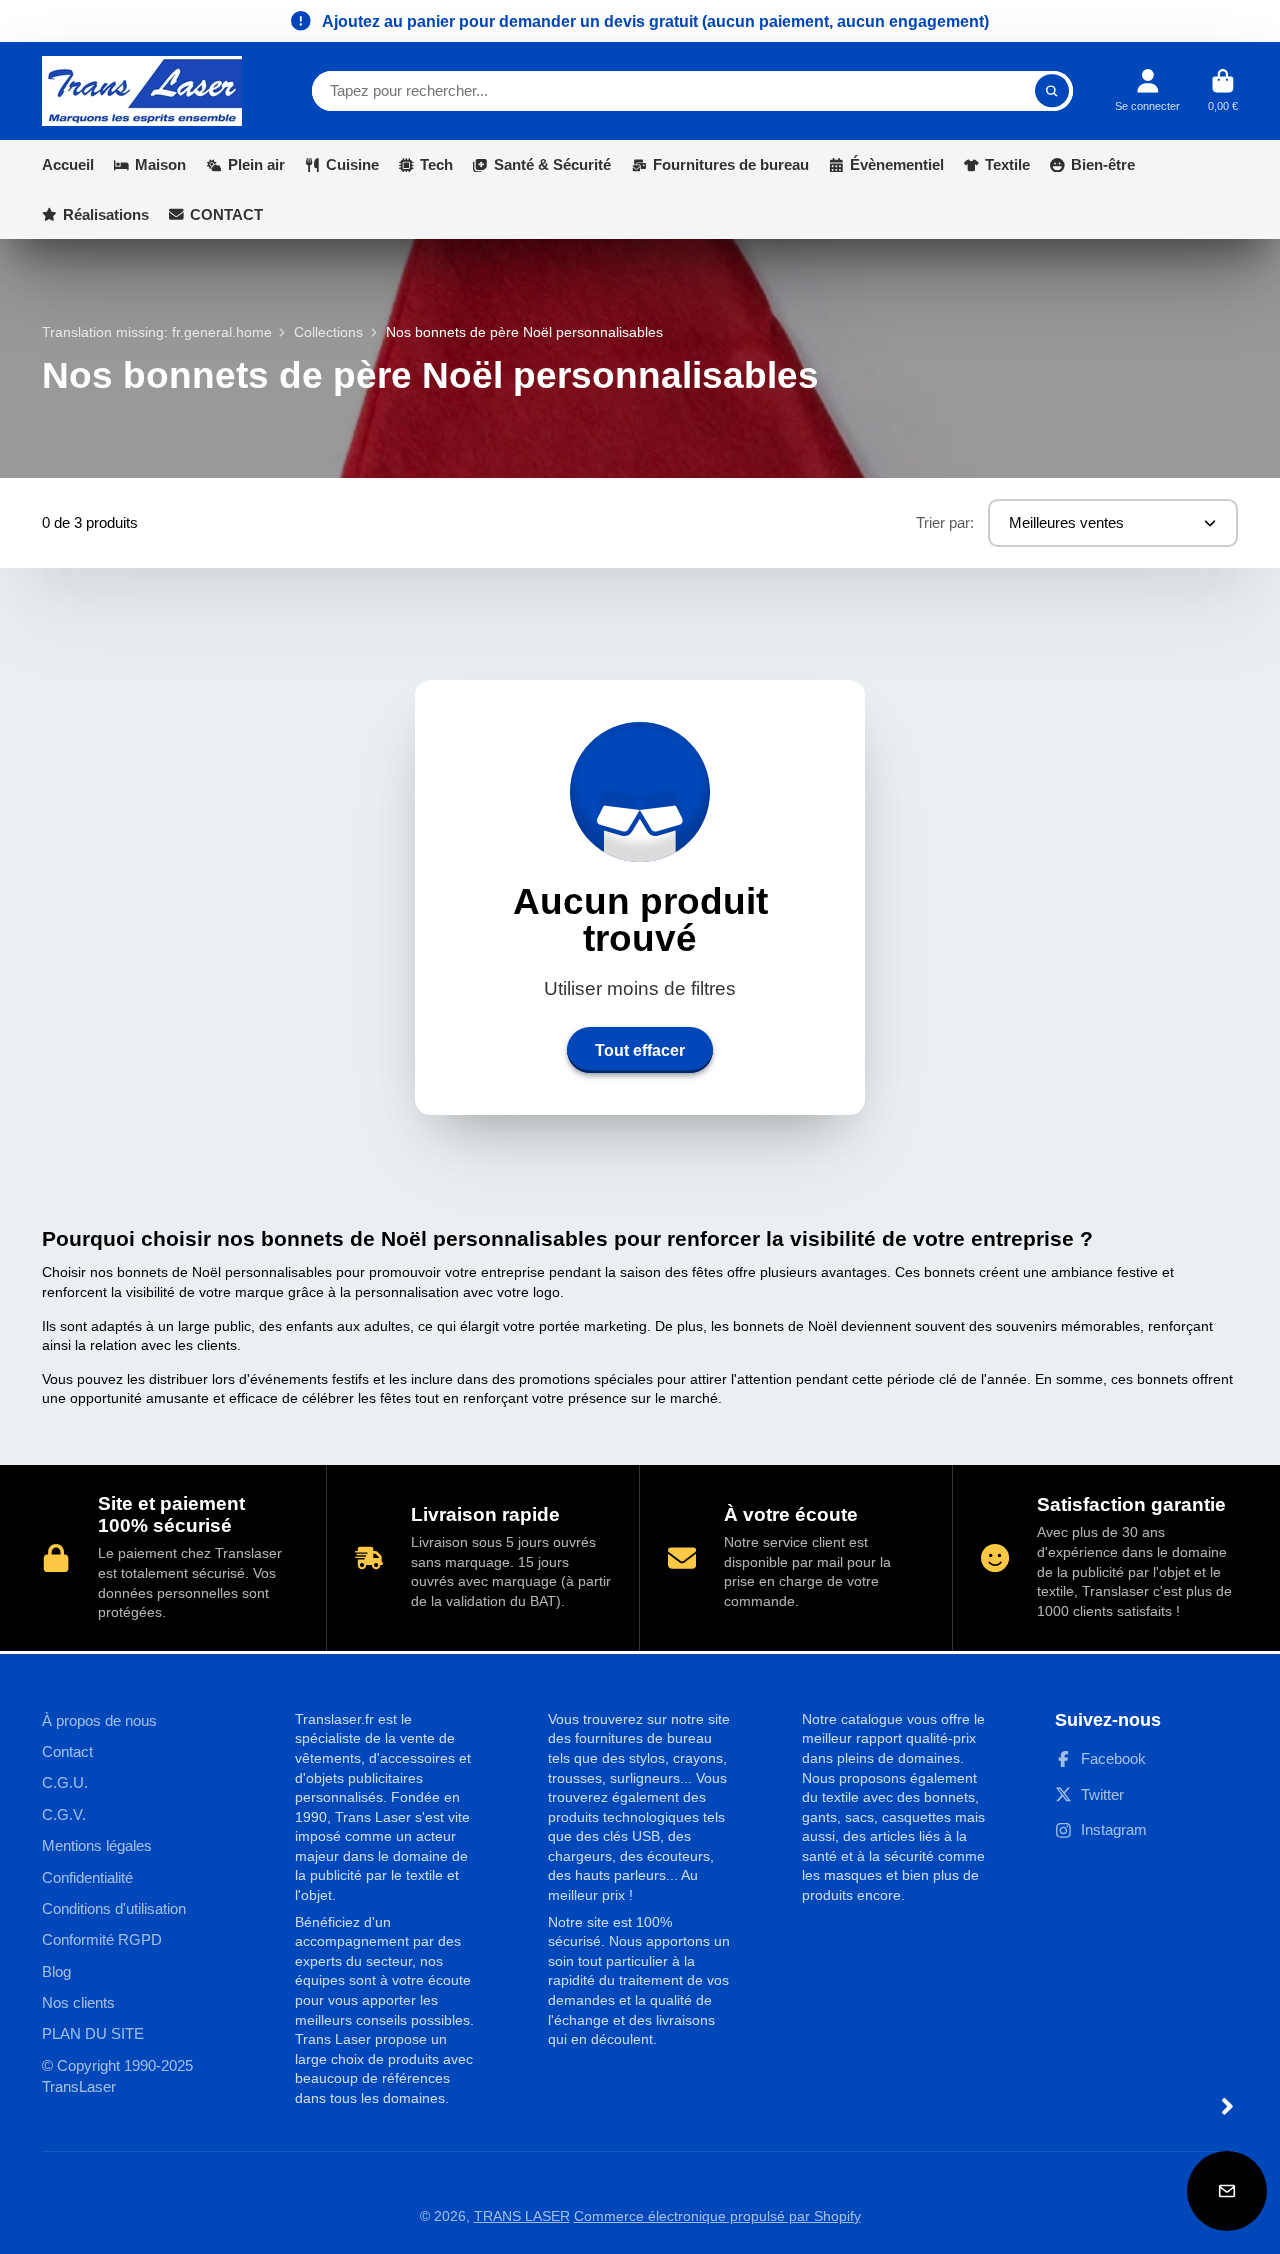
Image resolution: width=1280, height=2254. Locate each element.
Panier (1223, 90)
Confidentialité (87, 1877)
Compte (1147, 90)
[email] (1227, 2191)
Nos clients (78, 2002)
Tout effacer (640, 1050)
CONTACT (226, 214)
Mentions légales (97, 1845)
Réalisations (106, 214)
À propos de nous (99, 1720)
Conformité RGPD (102, 1939)
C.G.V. (64, 1814)
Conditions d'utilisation (114, 1908)
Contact (67, 1751)
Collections (328, 332)
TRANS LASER (522, 2216)
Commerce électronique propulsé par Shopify (717, 2216)
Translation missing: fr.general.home (157, 332)
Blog (56, 1971)
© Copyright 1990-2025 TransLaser (117, 2076)
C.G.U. (65, 1782)
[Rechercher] (1052, 91)
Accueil (68, 164)
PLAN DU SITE (93, 2033)
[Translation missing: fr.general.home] (142, 91)
